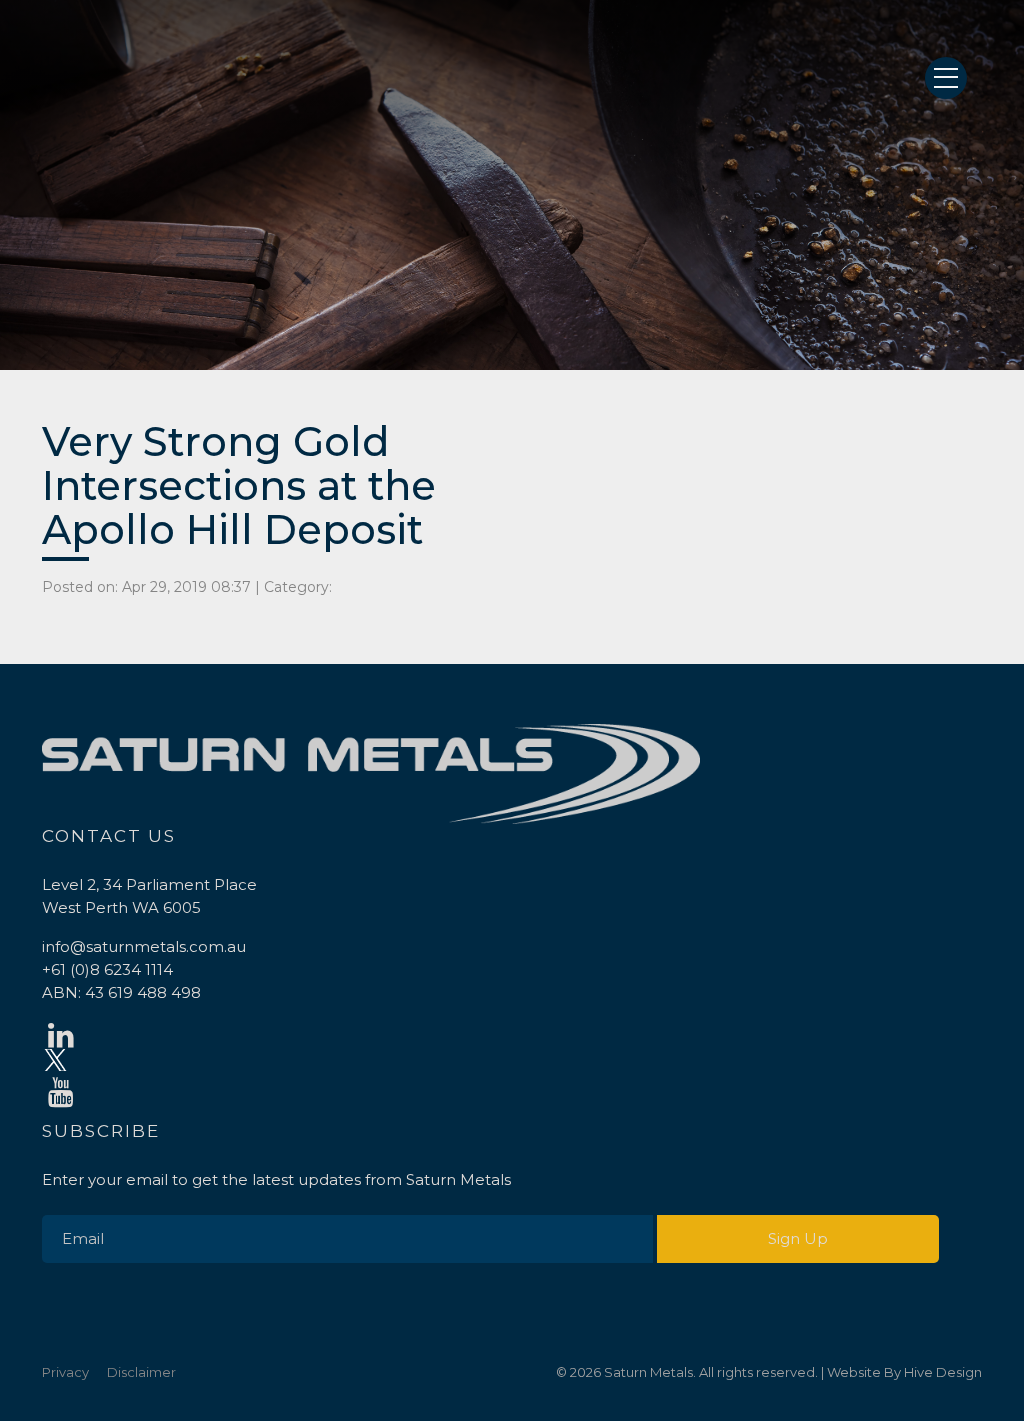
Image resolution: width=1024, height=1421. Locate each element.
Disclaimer (141, 1372)
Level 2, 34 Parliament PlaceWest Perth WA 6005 (149, 896)
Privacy (65, 1372)
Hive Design (943, 1372)
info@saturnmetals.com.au (144, 946)
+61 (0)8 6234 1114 (107, 969)
